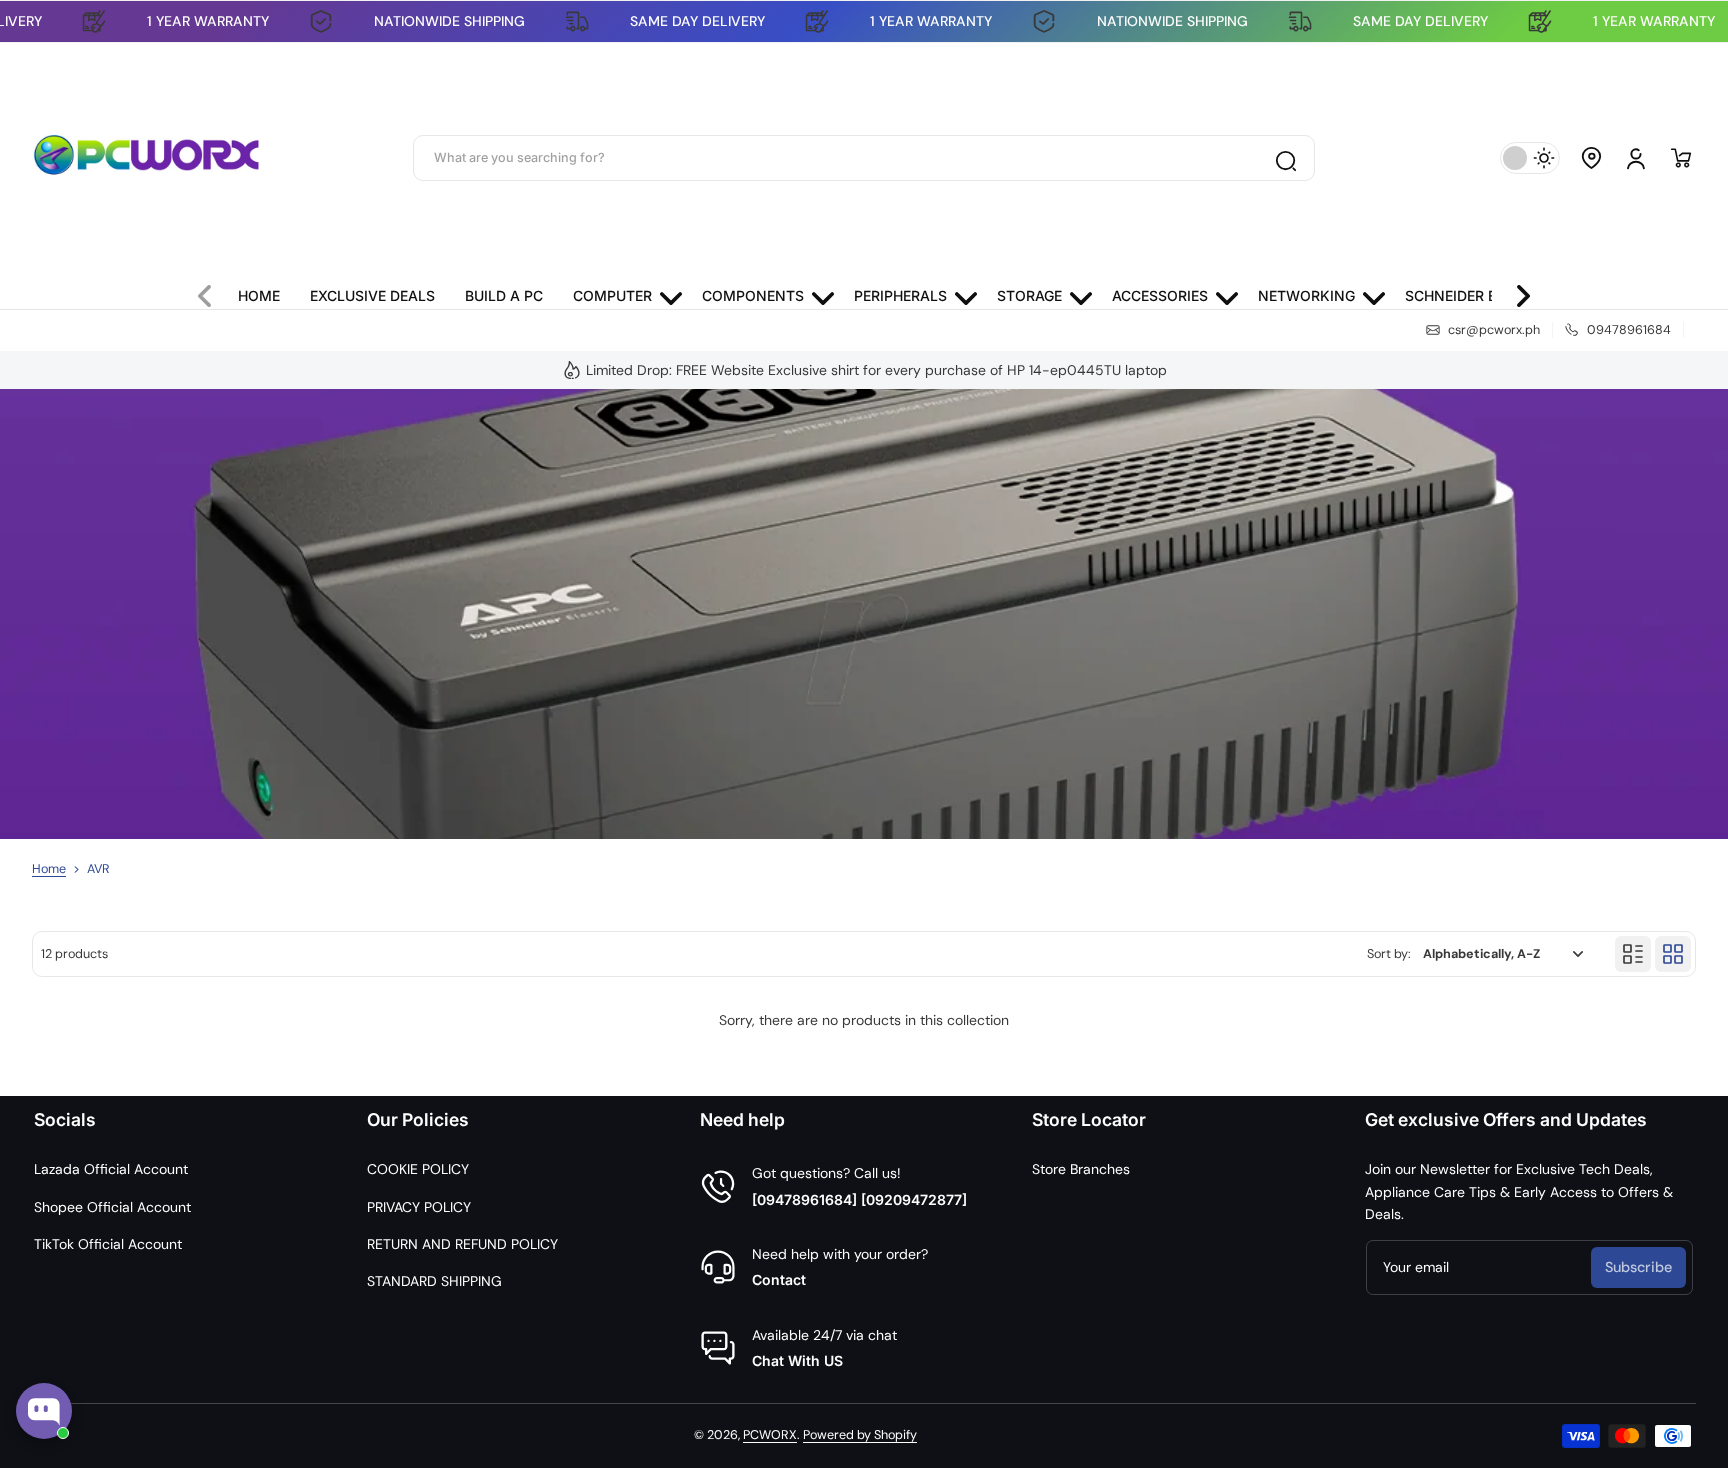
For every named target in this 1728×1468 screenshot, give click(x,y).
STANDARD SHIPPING (434, 1281)
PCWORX (770, 1435)
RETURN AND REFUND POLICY (462, 1244)
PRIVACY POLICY (419, 1207)
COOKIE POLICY (418, 1169)
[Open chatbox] (44, 1411)
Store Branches (1081, 1169)
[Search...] (1285, 158)
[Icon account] (1636, 158)
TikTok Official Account (108, 1244)
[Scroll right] (1515, 291)
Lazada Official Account (111, 1169)
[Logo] (147, 158)
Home (49, 869)
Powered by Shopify (860, 1435)
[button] (1592, 158)
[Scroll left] (213, 291)
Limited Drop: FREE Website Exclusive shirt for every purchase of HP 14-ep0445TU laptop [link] (876, 370)
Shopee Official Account (112, 1207)
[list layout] (1633, 954)
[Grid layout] (1673, 954)
